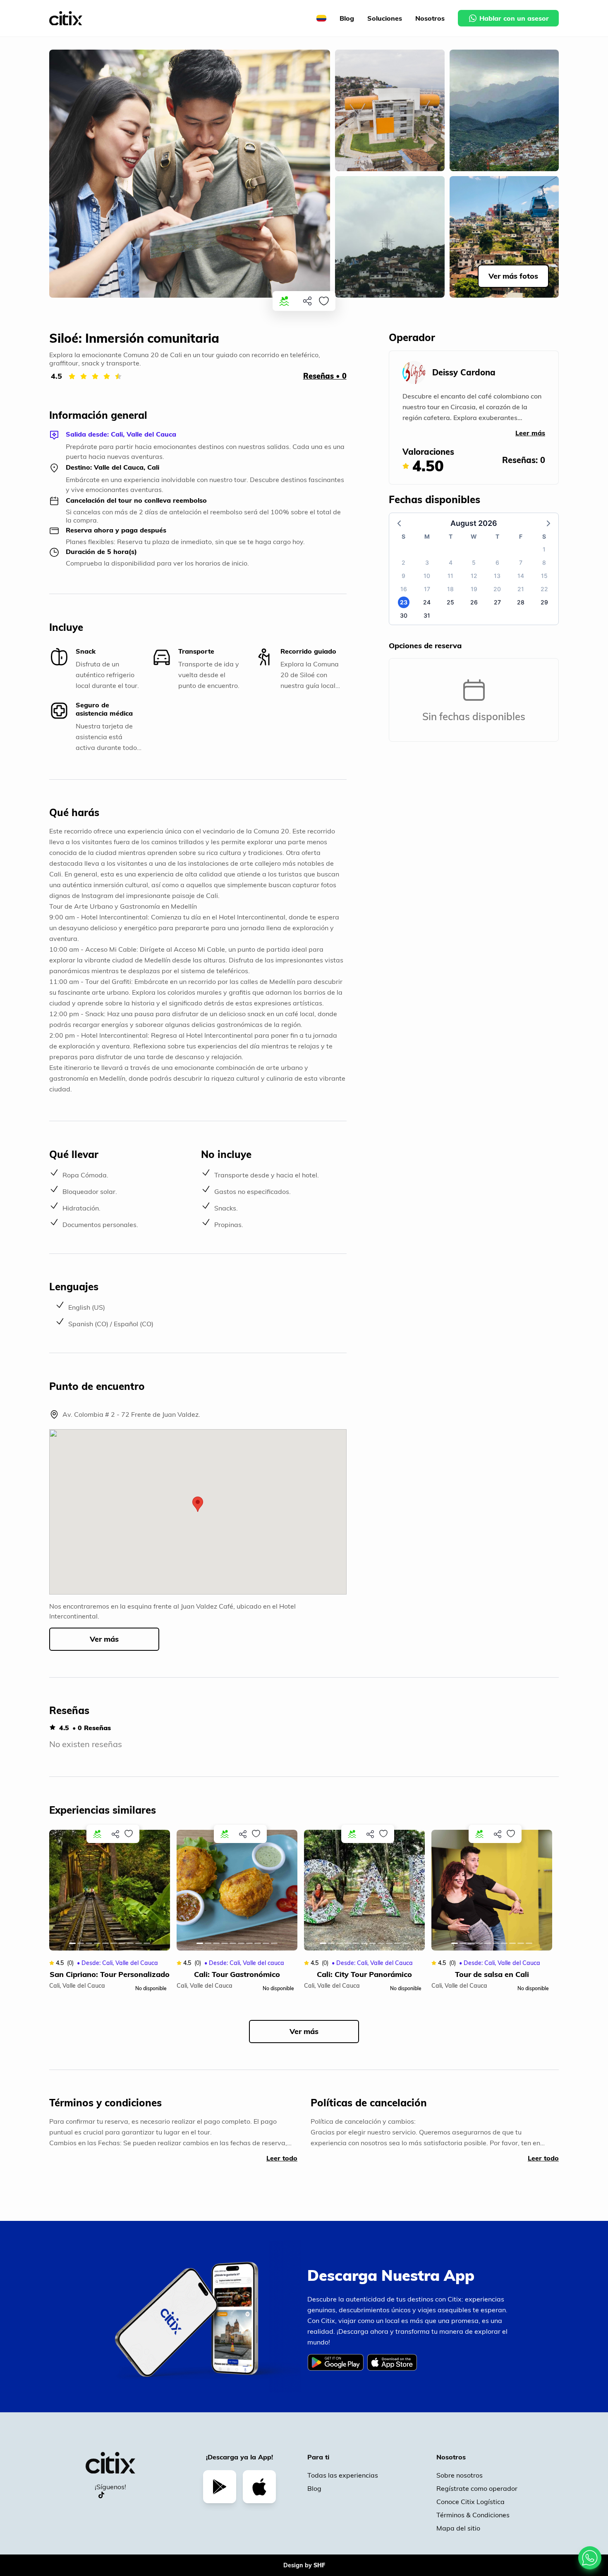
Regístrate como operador (477, 2488)
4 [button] (451, 562)
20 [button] (497, 589)
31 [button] (427, 615)
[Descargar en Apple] (392, 2362)
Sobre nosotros (460, 2475)
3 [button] (427, 562)
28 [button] (521, 602)
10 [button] (427, 576)
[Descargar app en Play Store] (220, 2487)
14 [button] (521, 576)
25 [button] (450, 602)
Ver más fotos (513, 276)
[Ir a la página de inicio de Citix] (66, 18)
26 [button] (474, 602)
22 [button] (544, 589)
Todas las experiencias (343, 2475)
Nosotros (430, 18)
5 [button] (474, 562)
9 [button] (403, 576)
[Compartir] (307, 301)
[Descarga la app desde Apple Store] (394, 2368)
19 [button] (474, 589)
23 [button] (404, 602)
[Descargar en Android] (335, 2362)
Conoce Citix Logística (470, 2502)
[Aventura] (284, 301)
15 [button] (544, 576)
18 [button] (450, 589)
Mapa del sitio (458, 2528)
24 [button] (427, 602)
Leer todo (282, 2158)
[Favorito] (324, 301)
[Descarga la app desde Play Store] (337, 2368)
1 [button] (544, 549)
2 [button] (403, 562)
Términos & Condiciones (473, 2515)
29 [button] (544, 602)
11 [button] (450, 576)
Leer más (530, 433)
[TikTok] (101, 2495)
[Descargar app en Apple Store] (259, 2487)
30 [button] (404, 615)
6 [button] (497, 562)
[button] (198, 1504)
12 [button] (474, 576)
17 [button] (427, 589)
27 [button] (497, 602)
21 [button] (521, 589)
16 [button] (404, 589)
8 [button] (544, 562)
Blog (347, 18)
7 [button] (521, 562)
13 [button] (497, 576)
